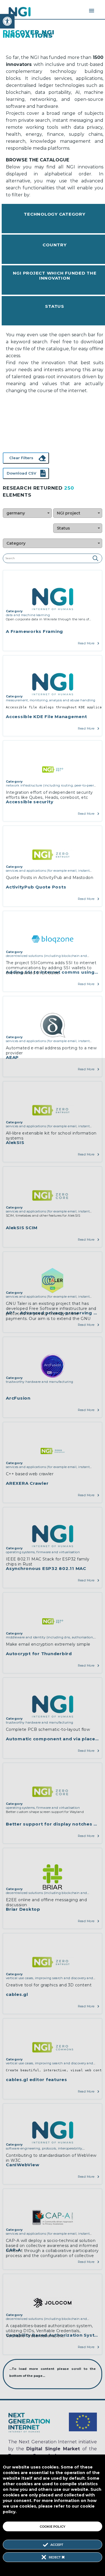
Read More (86, 643)
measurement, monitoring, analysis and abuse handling (51, 700)
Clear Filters (21, 458)
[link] (7, 21)
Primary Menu (92, 11)
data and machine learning (28, 615)
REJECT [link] (55, 2557)
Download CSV (21, 473)
